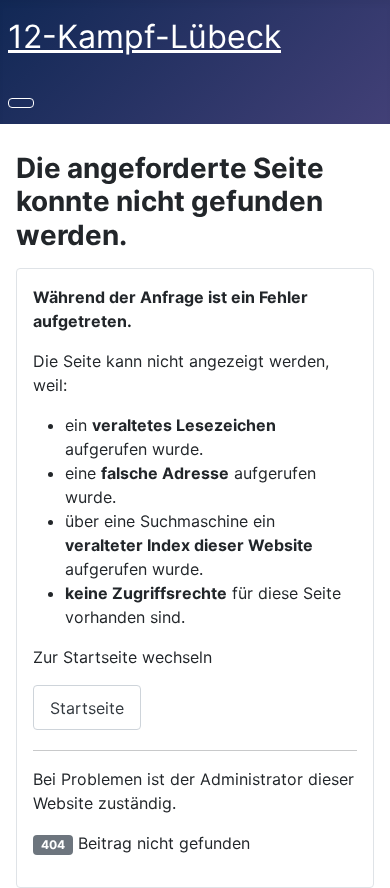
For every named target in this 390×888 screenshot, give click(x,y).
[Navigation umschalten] (21, 103)
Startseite (87, 708)
